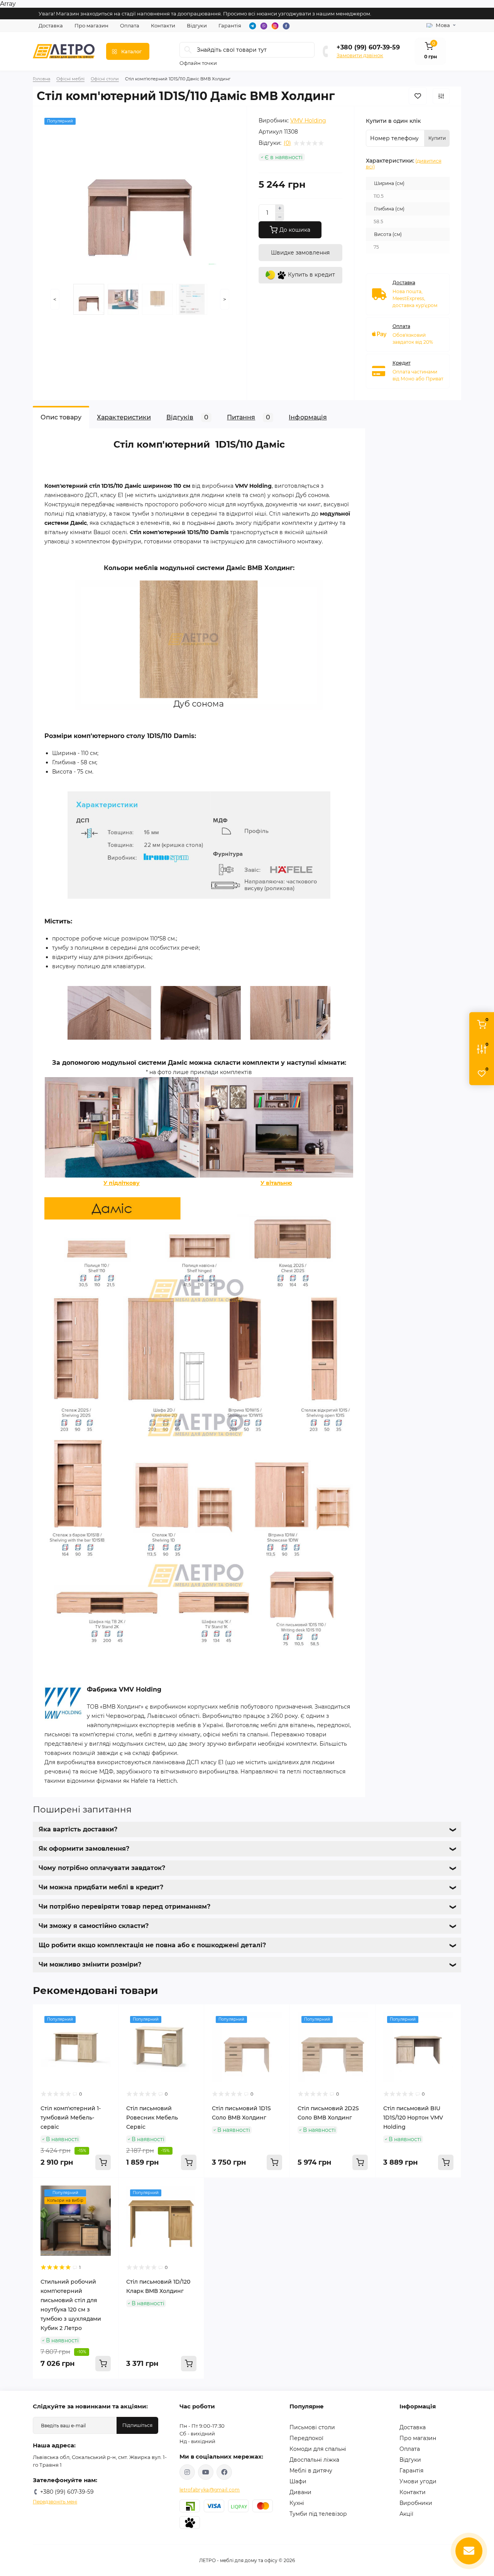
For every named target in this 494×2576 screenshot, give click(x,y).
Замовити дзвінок (360, 55)
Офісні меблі (70, 79)
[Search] (188, 50)
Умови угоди (418, 2481)
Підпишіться (137, 2425)
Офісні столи (105, 79)
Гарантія (230, 25)
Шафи (298, 2481)
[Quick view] (107, 2016)
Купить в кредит (311, 275)
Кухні (297, 2503)
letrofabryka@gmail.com (210, 2490)
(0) (287, 143)
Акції (406, 2514)
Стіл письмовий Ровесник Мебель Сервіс (152, 2118)
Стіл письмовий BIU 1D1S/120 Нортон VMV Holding (413, 2118)
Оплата (130, 25)
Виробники (416, 2503)
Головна (41, 79)
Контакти (163, 25)
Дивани (300, 2492)
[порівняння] (441, 96)
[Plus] (280, 209)
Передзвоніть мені (55, 2502)
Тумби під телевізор (318, 2514)
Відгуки (197, 25)
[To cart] (103, 2162)
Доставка (51, 25)
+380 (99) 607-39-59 (368, 47)
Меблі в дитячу (311, 2471)
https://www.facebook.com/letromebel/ (224, 2472)
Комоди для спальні (318, 2449)
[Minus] (280, 217)
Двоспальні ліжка (314, 2460)
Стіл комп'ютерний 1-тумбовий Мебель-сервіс (71, 2118)
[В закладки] (418, 96)
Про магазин (91, 25)
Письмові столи (312, 2427)
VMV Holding (308, 120)
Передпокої (306, 2438)
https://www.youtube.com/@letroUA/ (206, 2472)
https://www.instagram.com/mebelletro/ (187, 2472)
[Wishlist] (107, 2031)
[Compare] (107, 2045)
